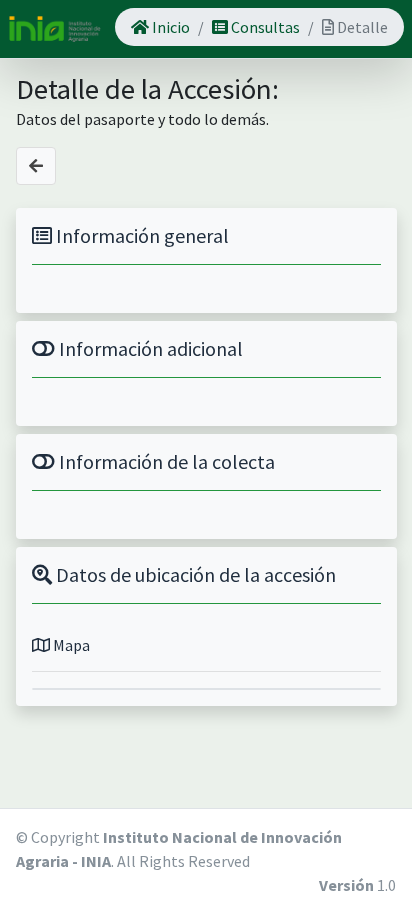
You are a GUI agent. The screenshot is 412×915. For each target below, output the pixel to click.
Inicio (169, 27)
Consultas (264, 27)
